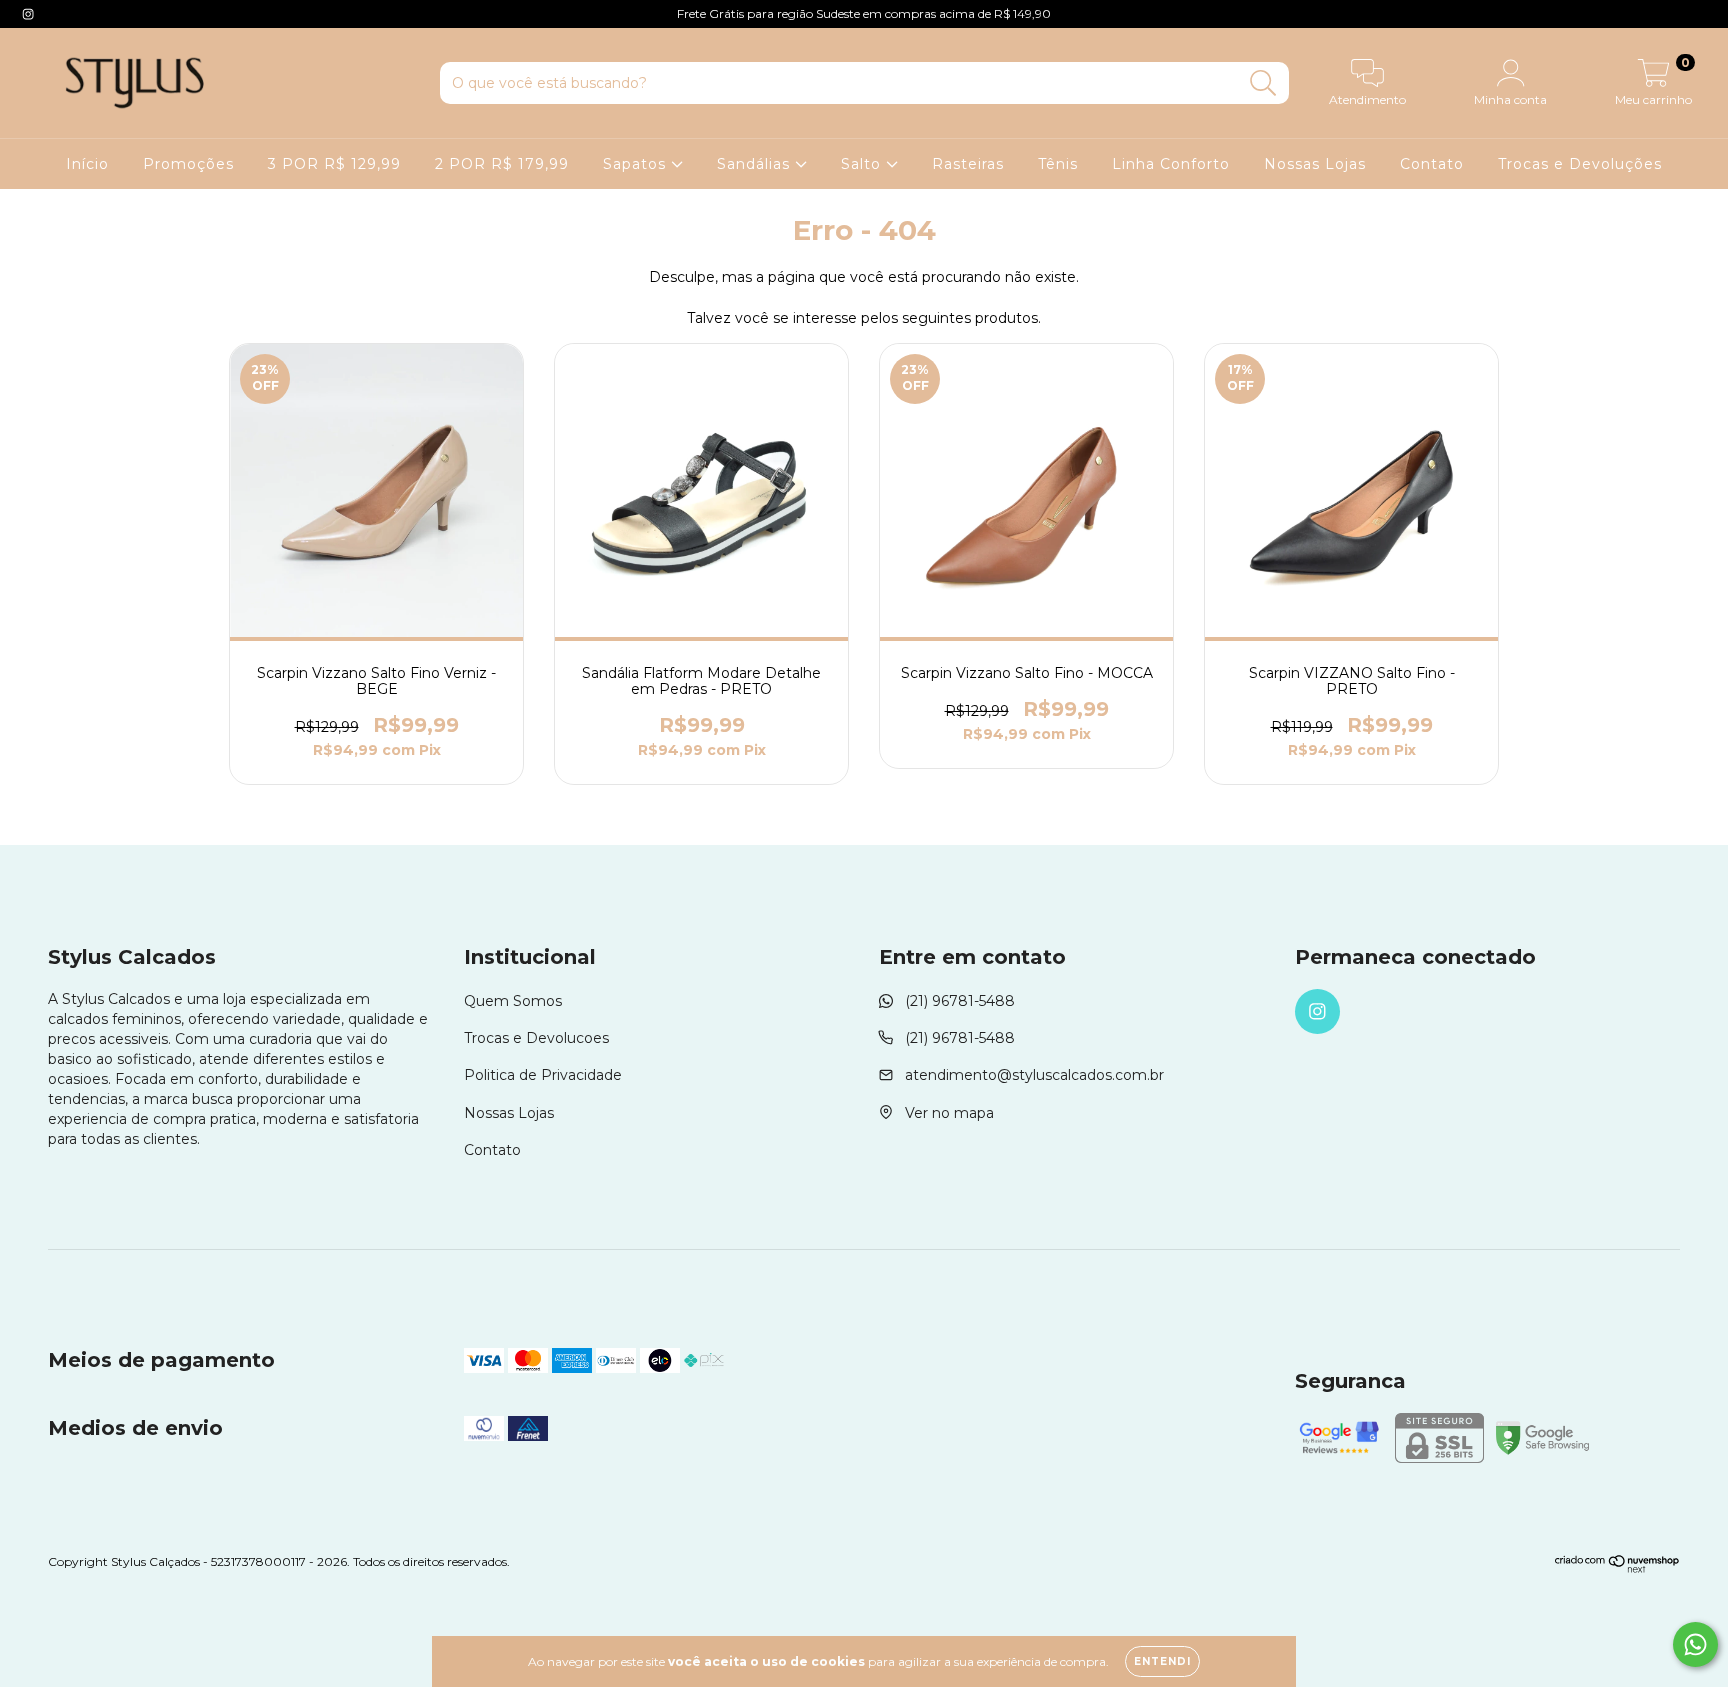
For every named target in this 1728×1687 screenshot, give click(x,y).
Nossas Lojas (1315, 164)
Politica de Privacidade (543, 1075)
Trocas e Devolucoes (536, 1038)
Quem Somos (513, 1001)
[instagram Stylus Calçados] (28, 14)
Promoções (188, 164)
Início (87, 164)
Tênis (1058, 164)
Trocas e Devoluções (1580, 164)
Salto (863, 164)
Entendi (1162, 1661)
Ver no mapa (949, 1113)
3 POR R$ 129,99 (334, 164)
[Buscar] (1263, 83)
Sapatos (637, 164)
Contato (1432, 164)
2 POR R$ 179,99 (502, 164)
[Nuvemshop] (1617, 1568)
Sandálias (756, 164)
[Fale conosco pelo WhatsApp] (1695, 1644)
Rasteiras (968, 164)
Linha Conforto (1171, 164)
